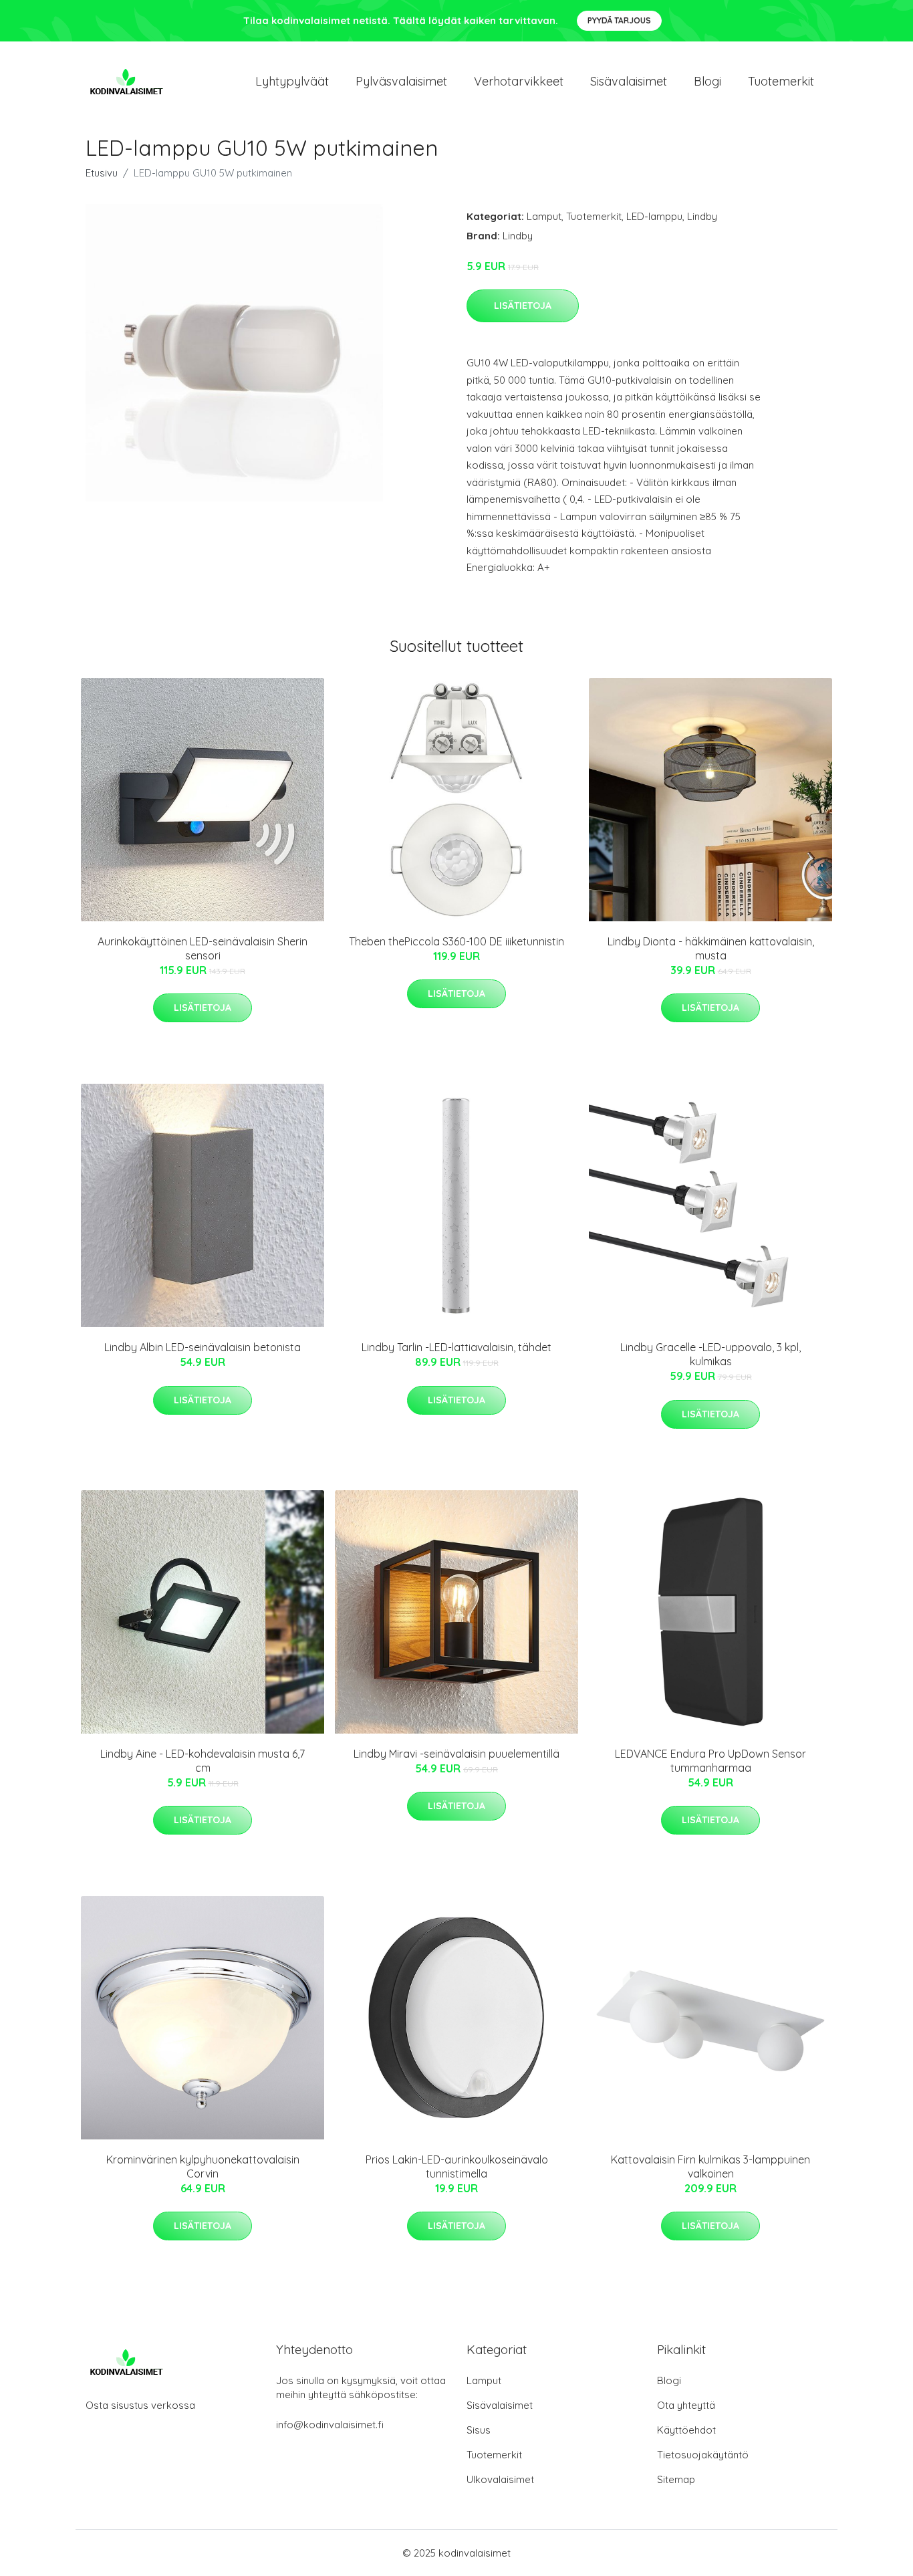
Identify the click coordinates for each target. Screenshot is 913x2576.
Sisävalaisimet (629, 81)
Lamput (544, 216)
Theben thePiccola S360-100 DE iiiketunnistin (456, 941)
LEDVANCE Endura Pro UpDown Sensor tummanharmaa (710, 1761)
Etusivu (102, 173)
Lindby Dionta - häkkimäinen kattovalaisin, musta (711, 948)
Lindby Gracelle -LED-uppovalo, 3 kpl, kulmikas (710, 1354)
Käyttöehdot (686, 2430)
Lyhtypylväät (292, 81)
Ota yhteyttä (686, 2405)
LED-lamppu (654, 216)
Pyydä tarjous (619, 20)
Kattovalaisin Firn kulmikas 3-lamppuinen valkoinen (710, 2167)
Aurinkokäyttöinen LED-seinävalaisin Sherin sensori (203, 948)
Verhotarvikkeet (519, 81)
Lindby (702, 216)
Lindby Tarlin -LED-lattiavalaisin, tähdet (456, 1347)
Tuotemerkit (781, 81)
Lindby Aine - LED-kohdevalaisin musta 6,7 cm (203, 1761)
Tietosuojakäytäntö (703, 2455)
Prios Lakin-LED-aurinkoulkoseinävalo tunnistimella (457, 2167)
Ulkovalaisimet (500, 2479)
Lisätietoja (523, 306)
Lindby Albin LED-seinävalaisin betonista (203, 1347)
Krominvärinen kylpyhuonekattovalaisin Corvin (203, 2167)
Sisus (479, 2430)
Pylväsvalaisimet (401, 81)
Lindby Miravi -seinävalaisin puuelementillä (456, 1754)
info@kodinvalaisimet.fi (330, 2425)
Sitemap (676, 2479)
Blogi (707, 81)
